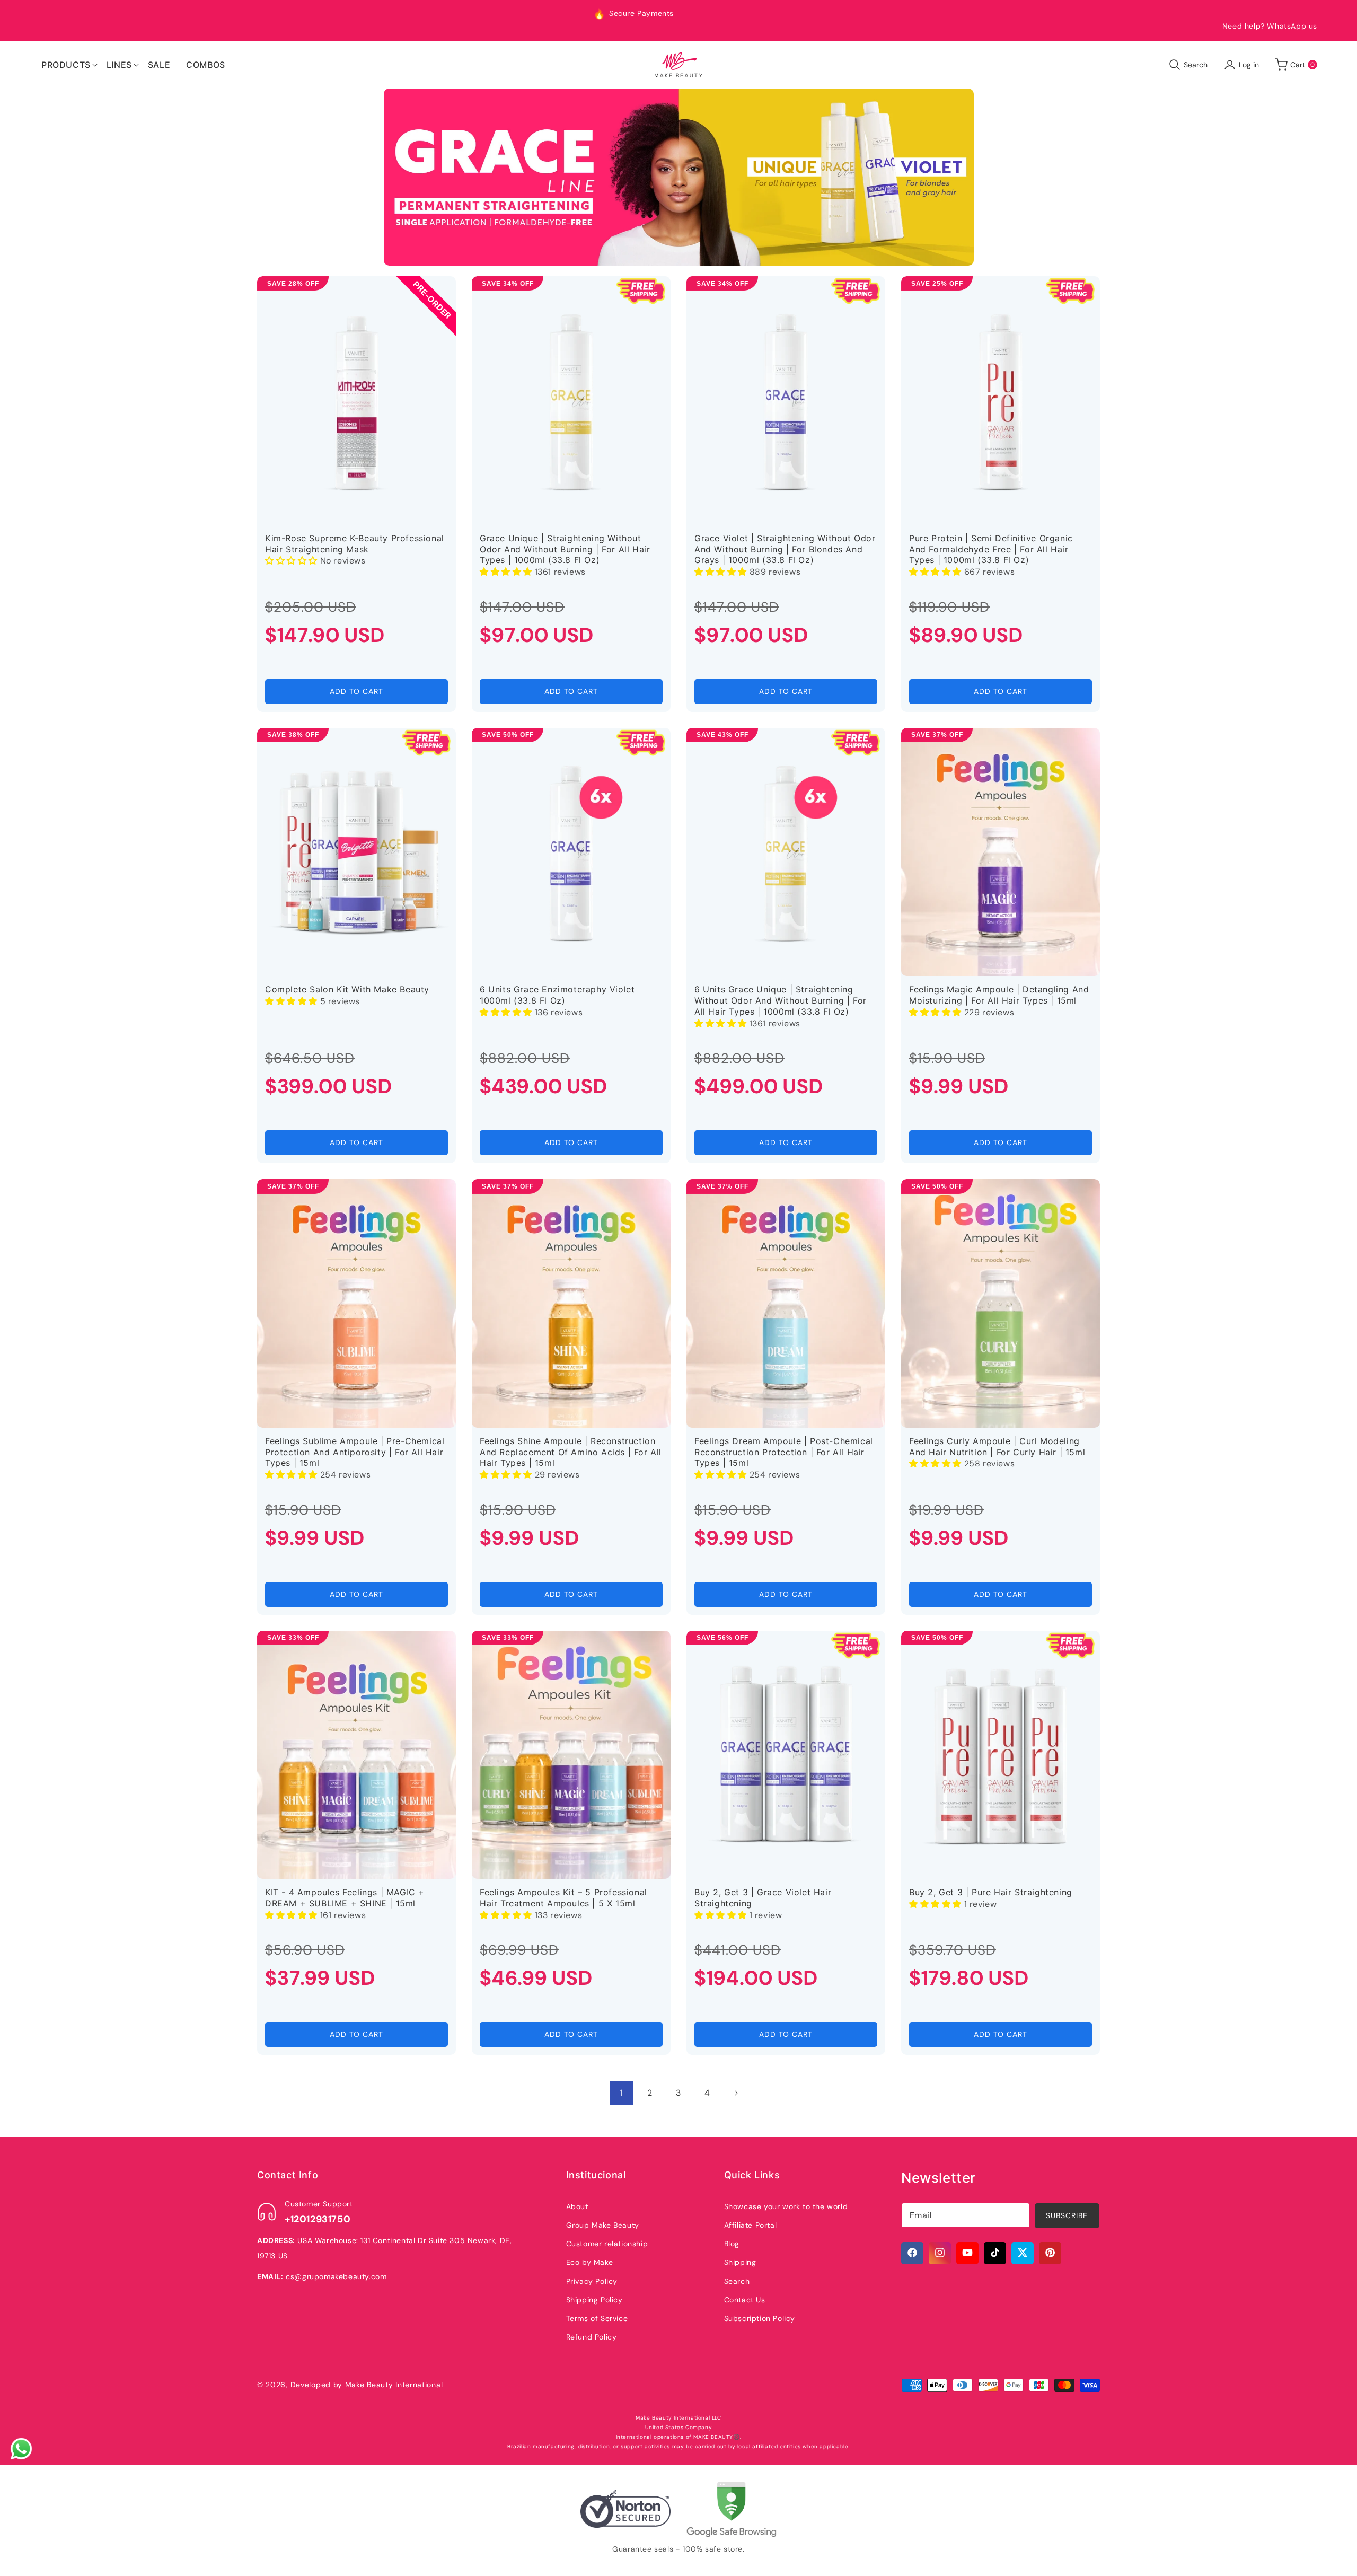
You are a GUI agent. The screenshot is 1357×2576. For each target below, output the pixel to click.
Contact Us (745, 2299)
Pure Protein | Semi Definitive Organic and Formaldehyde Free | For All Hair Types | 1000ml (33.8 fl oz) (991, 549)
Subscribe (1067, 2215)
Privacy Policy (592, 2281)
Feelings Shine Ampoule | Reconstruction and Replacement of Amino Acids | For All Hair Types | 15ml (571, 1452)
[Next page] (736, 2093)
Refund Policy (592, 2336)
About (577, 2206)
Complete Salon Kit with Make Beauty (347, 989)
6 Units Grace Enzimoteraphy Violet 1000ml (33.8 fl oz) (557, 995)
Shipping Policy (594, 2299)
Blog (732, 2243)
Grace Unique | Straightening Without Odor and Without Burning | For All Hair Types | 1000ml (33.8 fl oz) (565, 549)
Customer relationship (607, 2243)
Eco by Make (590, 2262)
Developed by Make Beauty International (367, 2385)
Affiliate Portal (751, 2225)
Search (737, 2281)
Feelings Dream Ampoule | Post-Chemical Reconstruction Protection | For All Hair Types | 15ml (784, 1452)
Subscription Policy (760, 2318)
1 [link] (621, 2093)
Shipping (740, 2262)
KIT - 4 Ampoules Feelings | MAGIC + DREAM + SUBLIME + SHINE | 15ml (345, 1898)
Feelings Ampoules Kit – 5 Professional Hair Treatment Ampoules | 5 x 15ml (563, 1898)
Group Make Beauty (603, 2225)
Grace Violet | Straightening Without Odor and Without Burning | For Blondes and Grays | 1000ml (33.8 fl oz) (785, 549)
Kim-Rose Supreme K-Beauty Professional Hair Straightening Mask (355, 544)
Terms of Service (597, 2318)
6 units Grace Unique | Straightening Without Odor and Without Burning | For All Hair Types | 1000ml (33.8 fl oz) (781, 1000)
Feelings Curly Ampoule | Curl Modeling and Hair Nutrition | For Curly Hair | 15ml (997, 1447)
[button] (66, 65)
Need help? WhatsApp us (1270, 26)
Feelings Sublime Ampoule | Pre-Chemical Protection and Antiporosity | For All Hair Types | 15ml (355, 1452)
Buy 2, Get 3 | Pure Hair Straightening (991, 1892)
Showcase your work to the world (786, 2206)
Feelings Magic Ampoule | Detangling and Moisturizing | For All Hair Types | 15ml (999, 995)
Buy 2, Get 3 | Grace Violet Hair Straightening (763, 1898)
